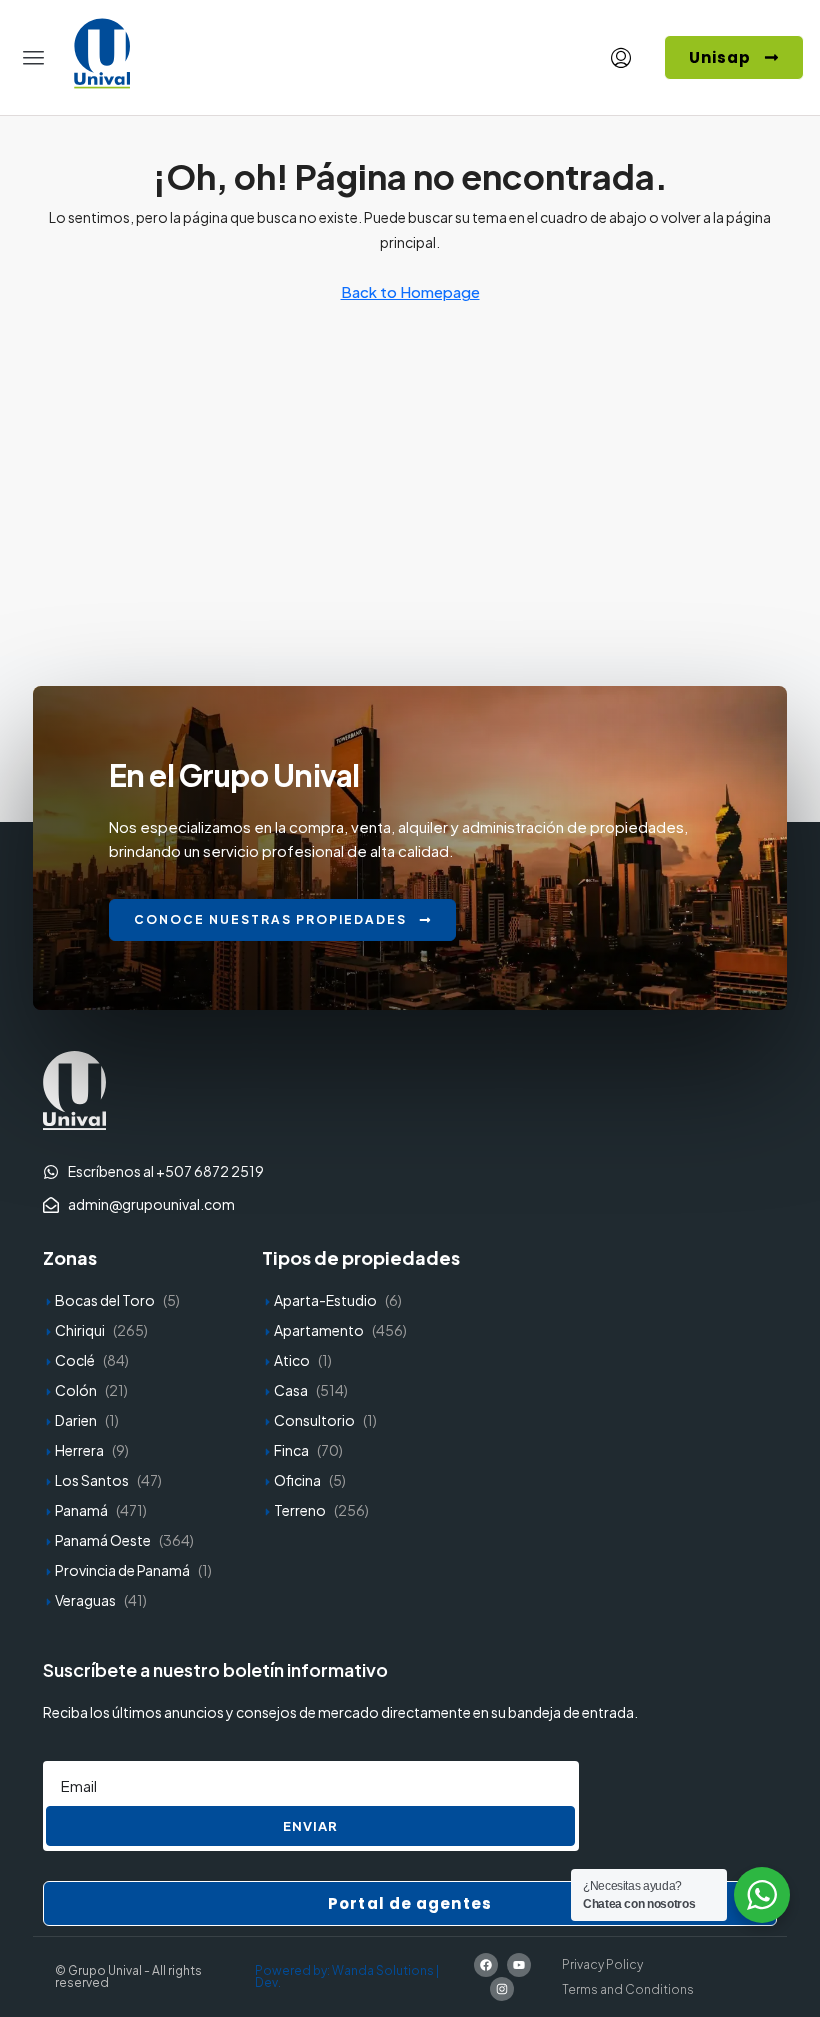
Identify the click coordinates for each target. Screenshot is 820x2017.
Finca (291, 1450)
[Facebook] (486, 1965)
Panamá (81, 1510)
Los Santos (92, 1480)
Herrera (79, 1450)
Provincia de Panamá (122, 1570)
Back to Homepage (410, 291)
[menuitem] (621, 58)
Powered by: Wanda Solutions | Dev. (347, 1976)
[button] (34, 58)
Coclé (75, 1360)
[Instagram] (502, 1989)
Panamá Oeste (103, 1540)
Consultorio (314, 1420)
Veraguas (85, 1600)
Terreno (300, 1510)
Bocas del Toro (105, 1300)
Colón (76, 1390)
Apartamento (319, 1330)
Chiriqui (80, 1330)
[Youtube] (519, 1965)
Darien (76, 1420)
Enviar (310, 1826)
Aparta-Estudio (325, 1300)
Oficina (297, 1480)
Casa (291, 1390)
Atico (292, 1360)
